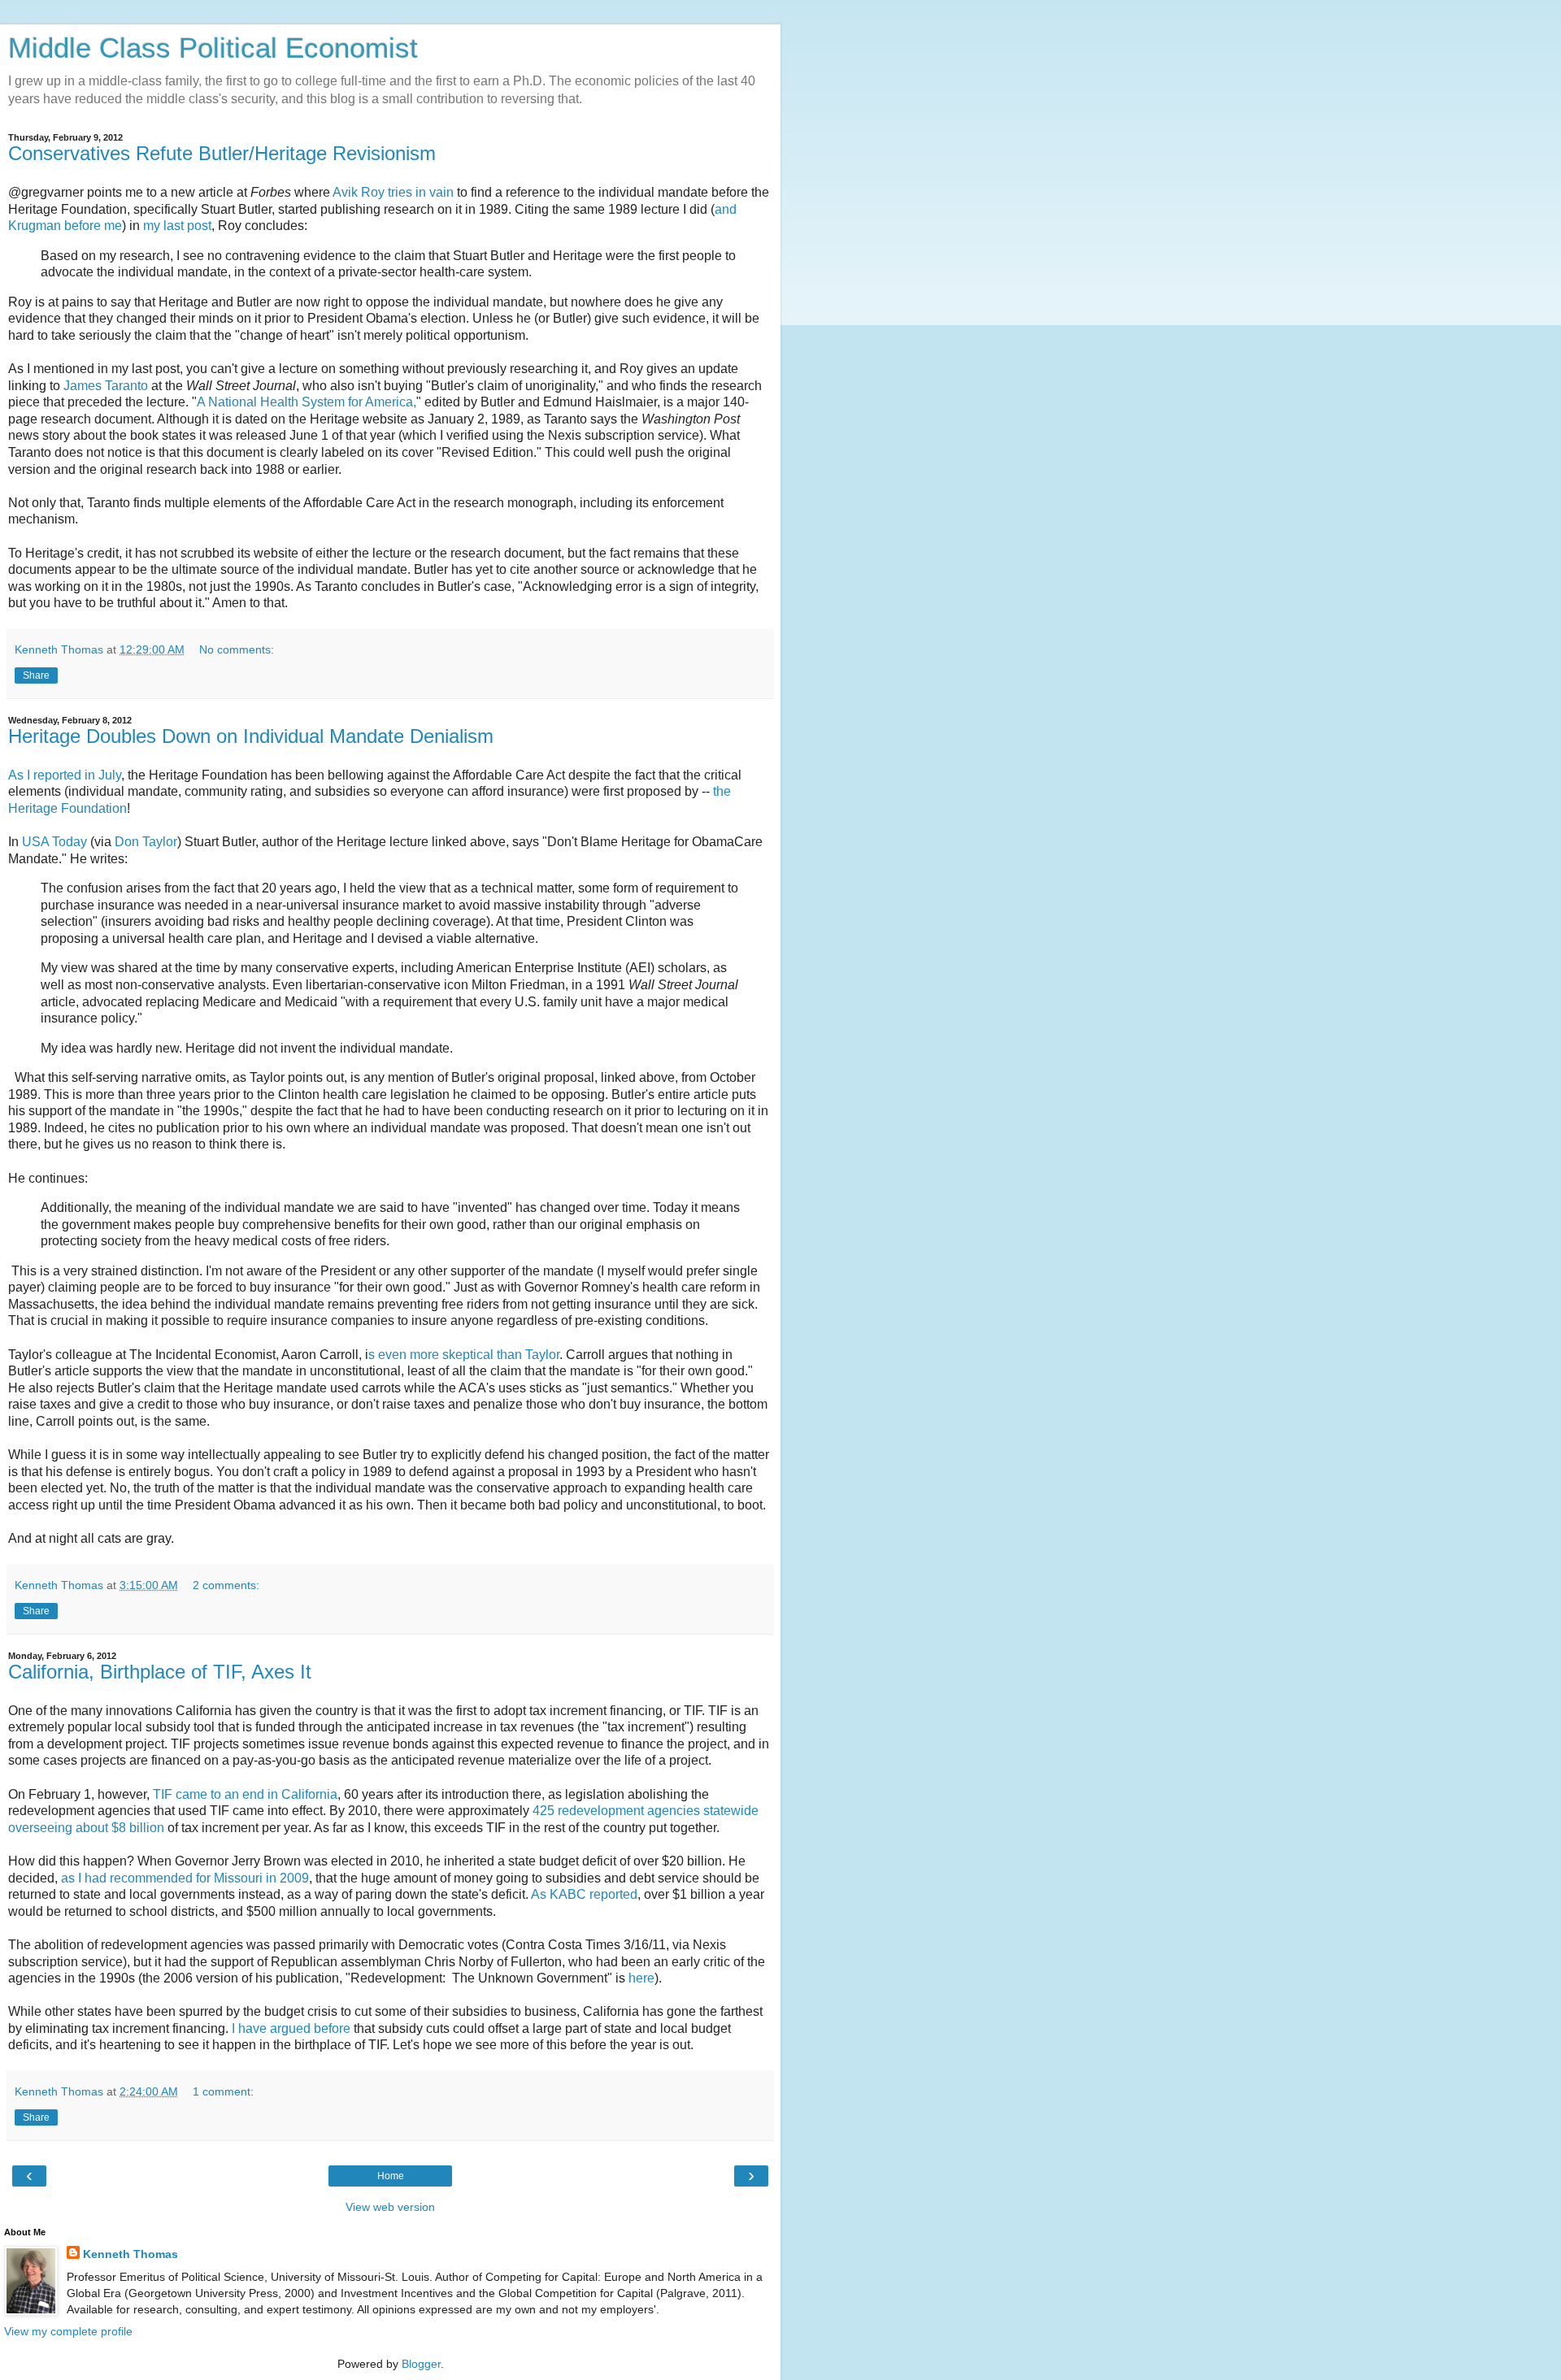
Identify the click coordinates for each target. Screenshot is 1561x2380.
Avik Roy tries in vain (393, 192)
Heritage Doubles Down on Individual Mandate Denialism (251, 736)
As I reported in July (65, 775)
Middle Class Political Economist (213, 48)
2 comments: (226, 1585)
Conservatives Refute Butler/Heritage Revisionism (222, 153)
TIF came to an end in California (245, 1794)
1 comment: (223, 2091)
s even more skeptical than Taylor (464, 1355)
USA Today (54, 842)
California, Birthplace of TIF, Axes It (160, 1672)
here (641, 1978)
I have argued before (291, 2028)
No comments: (237, 649)
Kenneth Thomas (130, 2254)
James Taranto (106, 386)
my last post (177, 226)
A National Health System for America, (307, 402)
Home (391, 2176)
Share (36, 675)
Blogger (421, 2364)
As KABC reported (584, 1894)
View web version (390, 2207)
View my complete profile (68, 2331)
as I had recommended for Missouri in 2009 (185, 1878)
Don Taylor (146, 842)
